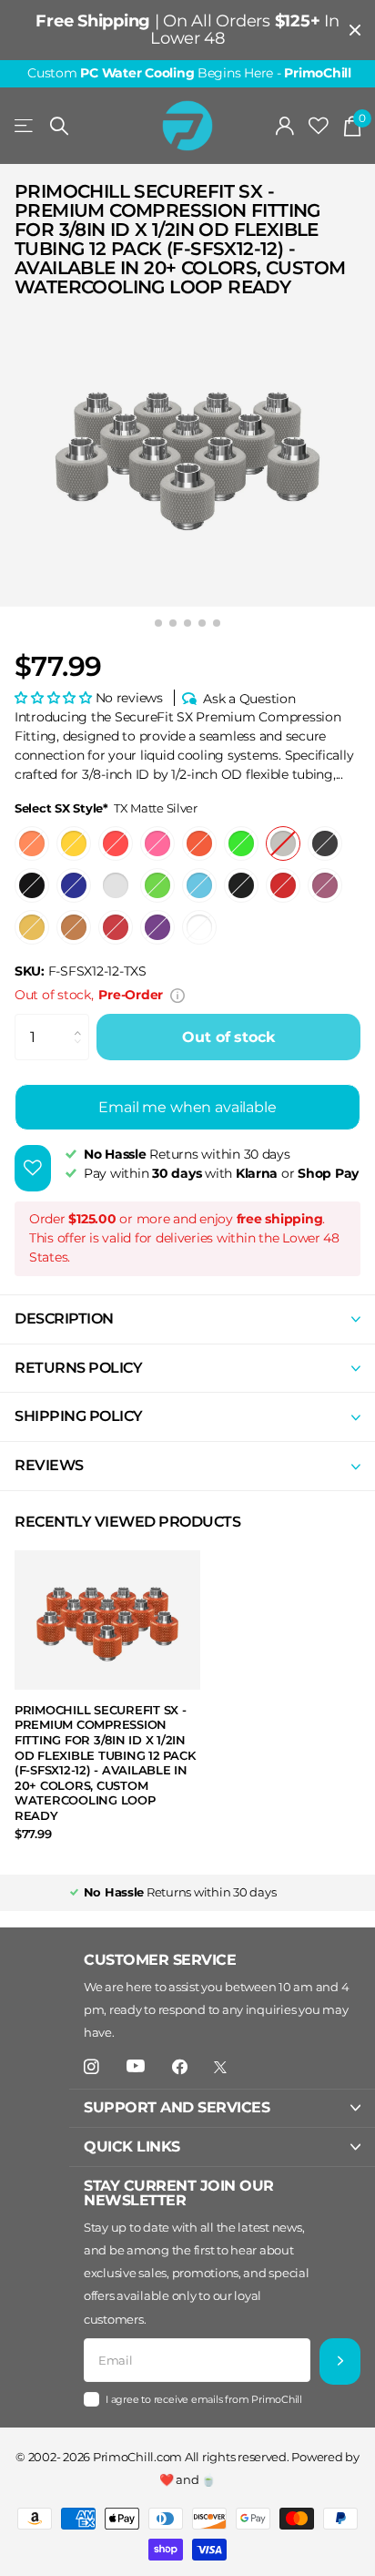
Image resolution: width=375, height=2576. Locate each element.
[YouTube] (136, 2067)
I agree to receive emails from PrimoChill (204, 2399)
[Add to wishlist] (33, 1168)
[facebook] (180, 2067)
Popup (177, 995)
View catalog (25, 126)
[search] (59, 126)
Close (355, 30)
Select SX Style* (106, 808)
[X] (220, 2067)
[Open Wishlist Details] (319, 126)
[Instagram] (91, 2067)
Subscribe (340, 2361)
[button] (55, 698)
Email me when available (187, 1107)
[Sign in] (285, 126)
